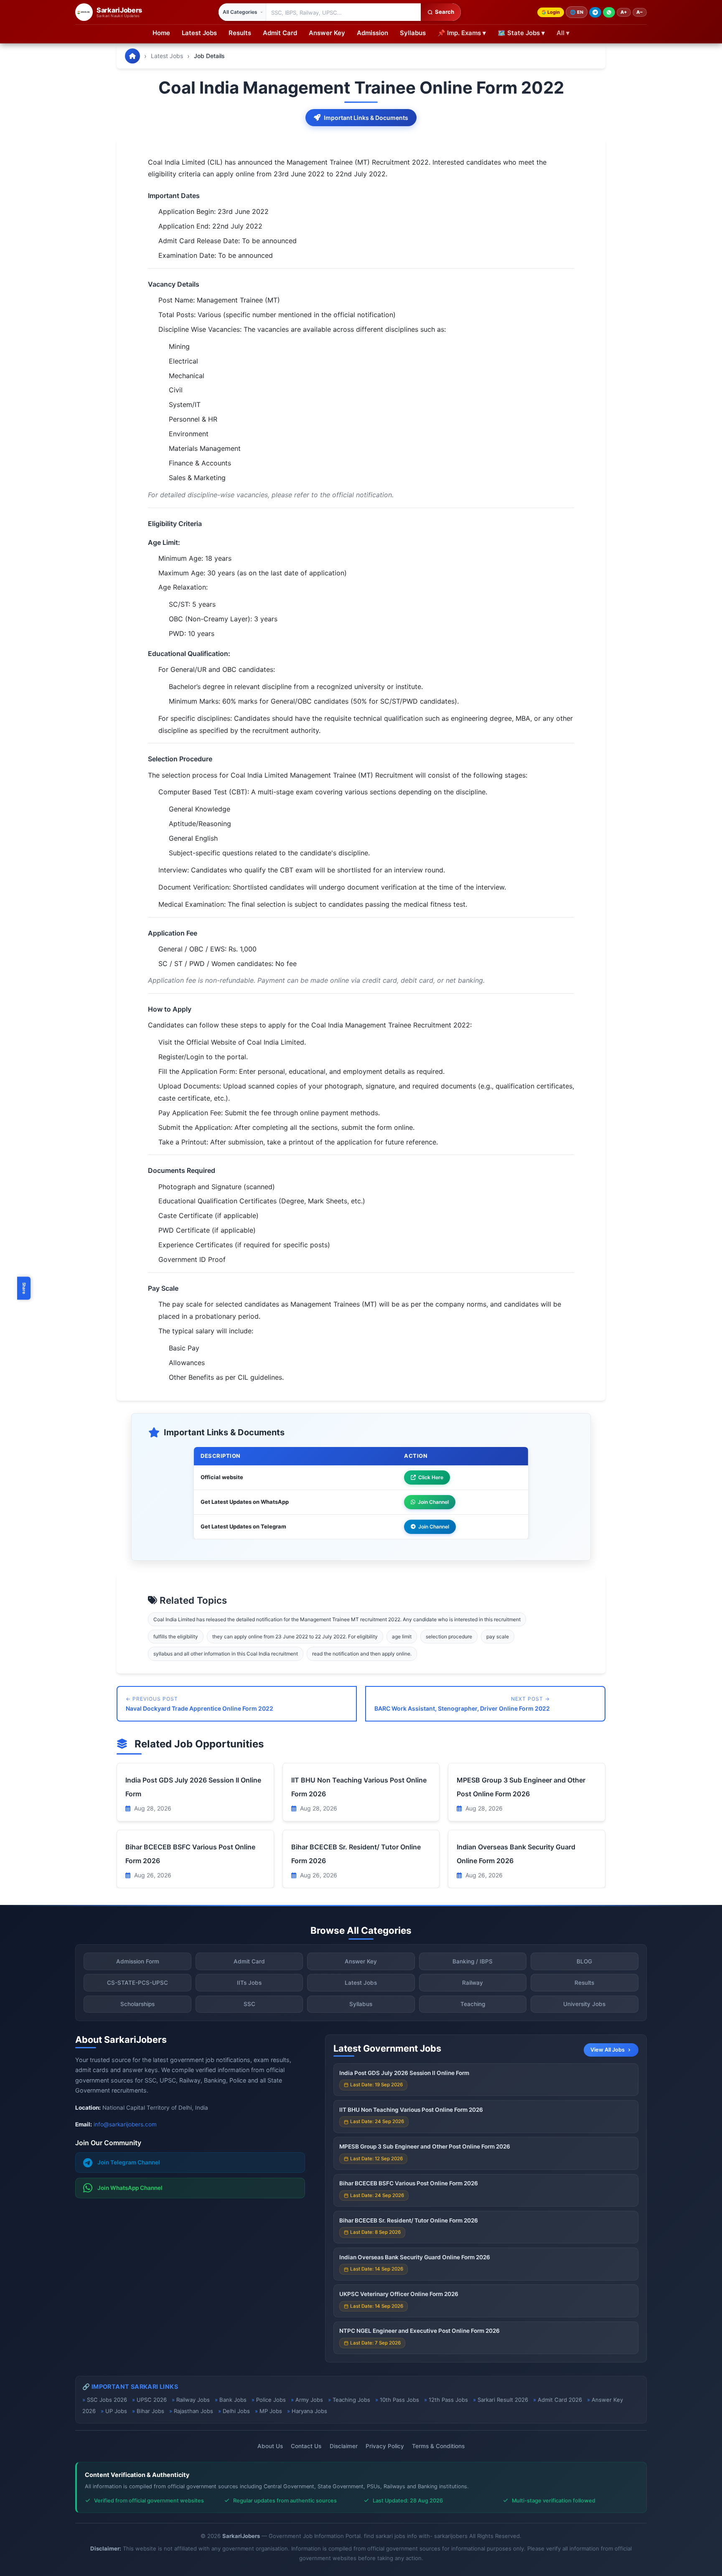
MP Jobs (271, 2411)
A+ (624, 12)
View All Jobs (608, 2050)
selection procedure (449, 1636)
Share (24, 1288)
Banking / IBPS (473, 1961)
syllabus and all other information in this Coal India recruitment (226, 1654)
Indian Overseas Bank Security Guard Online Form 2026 (415, 2257)
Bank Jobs (233, 2400)
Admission (372, 33)
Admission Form (138, 1961)
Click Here (431, 1477)
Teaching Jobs (351, 2400)
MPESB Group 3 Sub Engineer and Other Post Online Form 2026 (425, 2146)
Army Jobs (309, 2400)
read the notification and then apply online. (362, 1654)
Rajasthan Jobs (193, 2411)
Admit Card (280, 33)
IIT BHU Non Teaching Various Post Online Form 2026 (411, 2110)
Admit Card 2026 (560, 2400)
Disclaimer (344, 2446)
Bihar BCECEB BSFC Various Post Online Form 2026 (409, 2183)
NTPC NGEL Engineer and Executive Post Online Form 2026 (419, 2331)
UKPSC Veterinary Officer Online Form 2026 (399, 2294)
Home (161, 33)
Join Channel (433, 1502)
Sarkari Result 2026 (503, 2400)
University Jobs (584, 2004)
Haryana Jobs (309, 2411)
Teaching (473, 2004)
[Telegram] (595, 12)
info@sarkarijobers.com (125, 2124)
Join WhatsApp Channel (130, 2188)
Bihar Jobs (150, 2411)
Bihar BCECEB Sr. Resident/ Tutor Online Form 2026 (409, 2220)
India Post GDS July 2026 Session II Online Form (404, 2073)
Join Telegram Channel (129, 2162)
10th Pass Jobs (399, 2400)
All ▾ (563, 33)
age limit (402, 1636)
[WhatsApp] (609, 12)
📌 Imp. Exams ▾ (462, 33)
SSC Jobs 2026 (107, 2400)
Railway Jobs (193, 2400)
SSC (249, 2004)
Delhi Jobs (236, 2411)
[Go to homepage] (132, 56)
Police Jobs (271, 2400)
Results (240, 33)
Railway (473, 1983)
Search (445, 12)
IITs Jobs (249, 1983)
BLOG (584, 1961)
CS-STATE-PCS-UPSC (137, 1983)
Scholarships (137, 2004)
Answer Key (327, 33)
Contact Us (306, 2446)
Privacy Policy (385, 2446)
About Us (270, 2446)
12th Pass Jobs (448, 2400)
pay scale (498, 1636)
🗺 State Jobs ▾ (521, 33)
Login (554, 12)
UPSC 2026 (152, 2400)
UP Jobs (116, 2411)
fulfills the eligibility (176, 1636)
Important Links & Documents (366, 118)
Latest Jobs (199, 33)
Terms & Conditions (438, 2446)
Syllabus (413, 33)
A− (640, 12)
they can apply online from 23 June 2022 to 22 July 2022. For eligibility (295, 1636)
